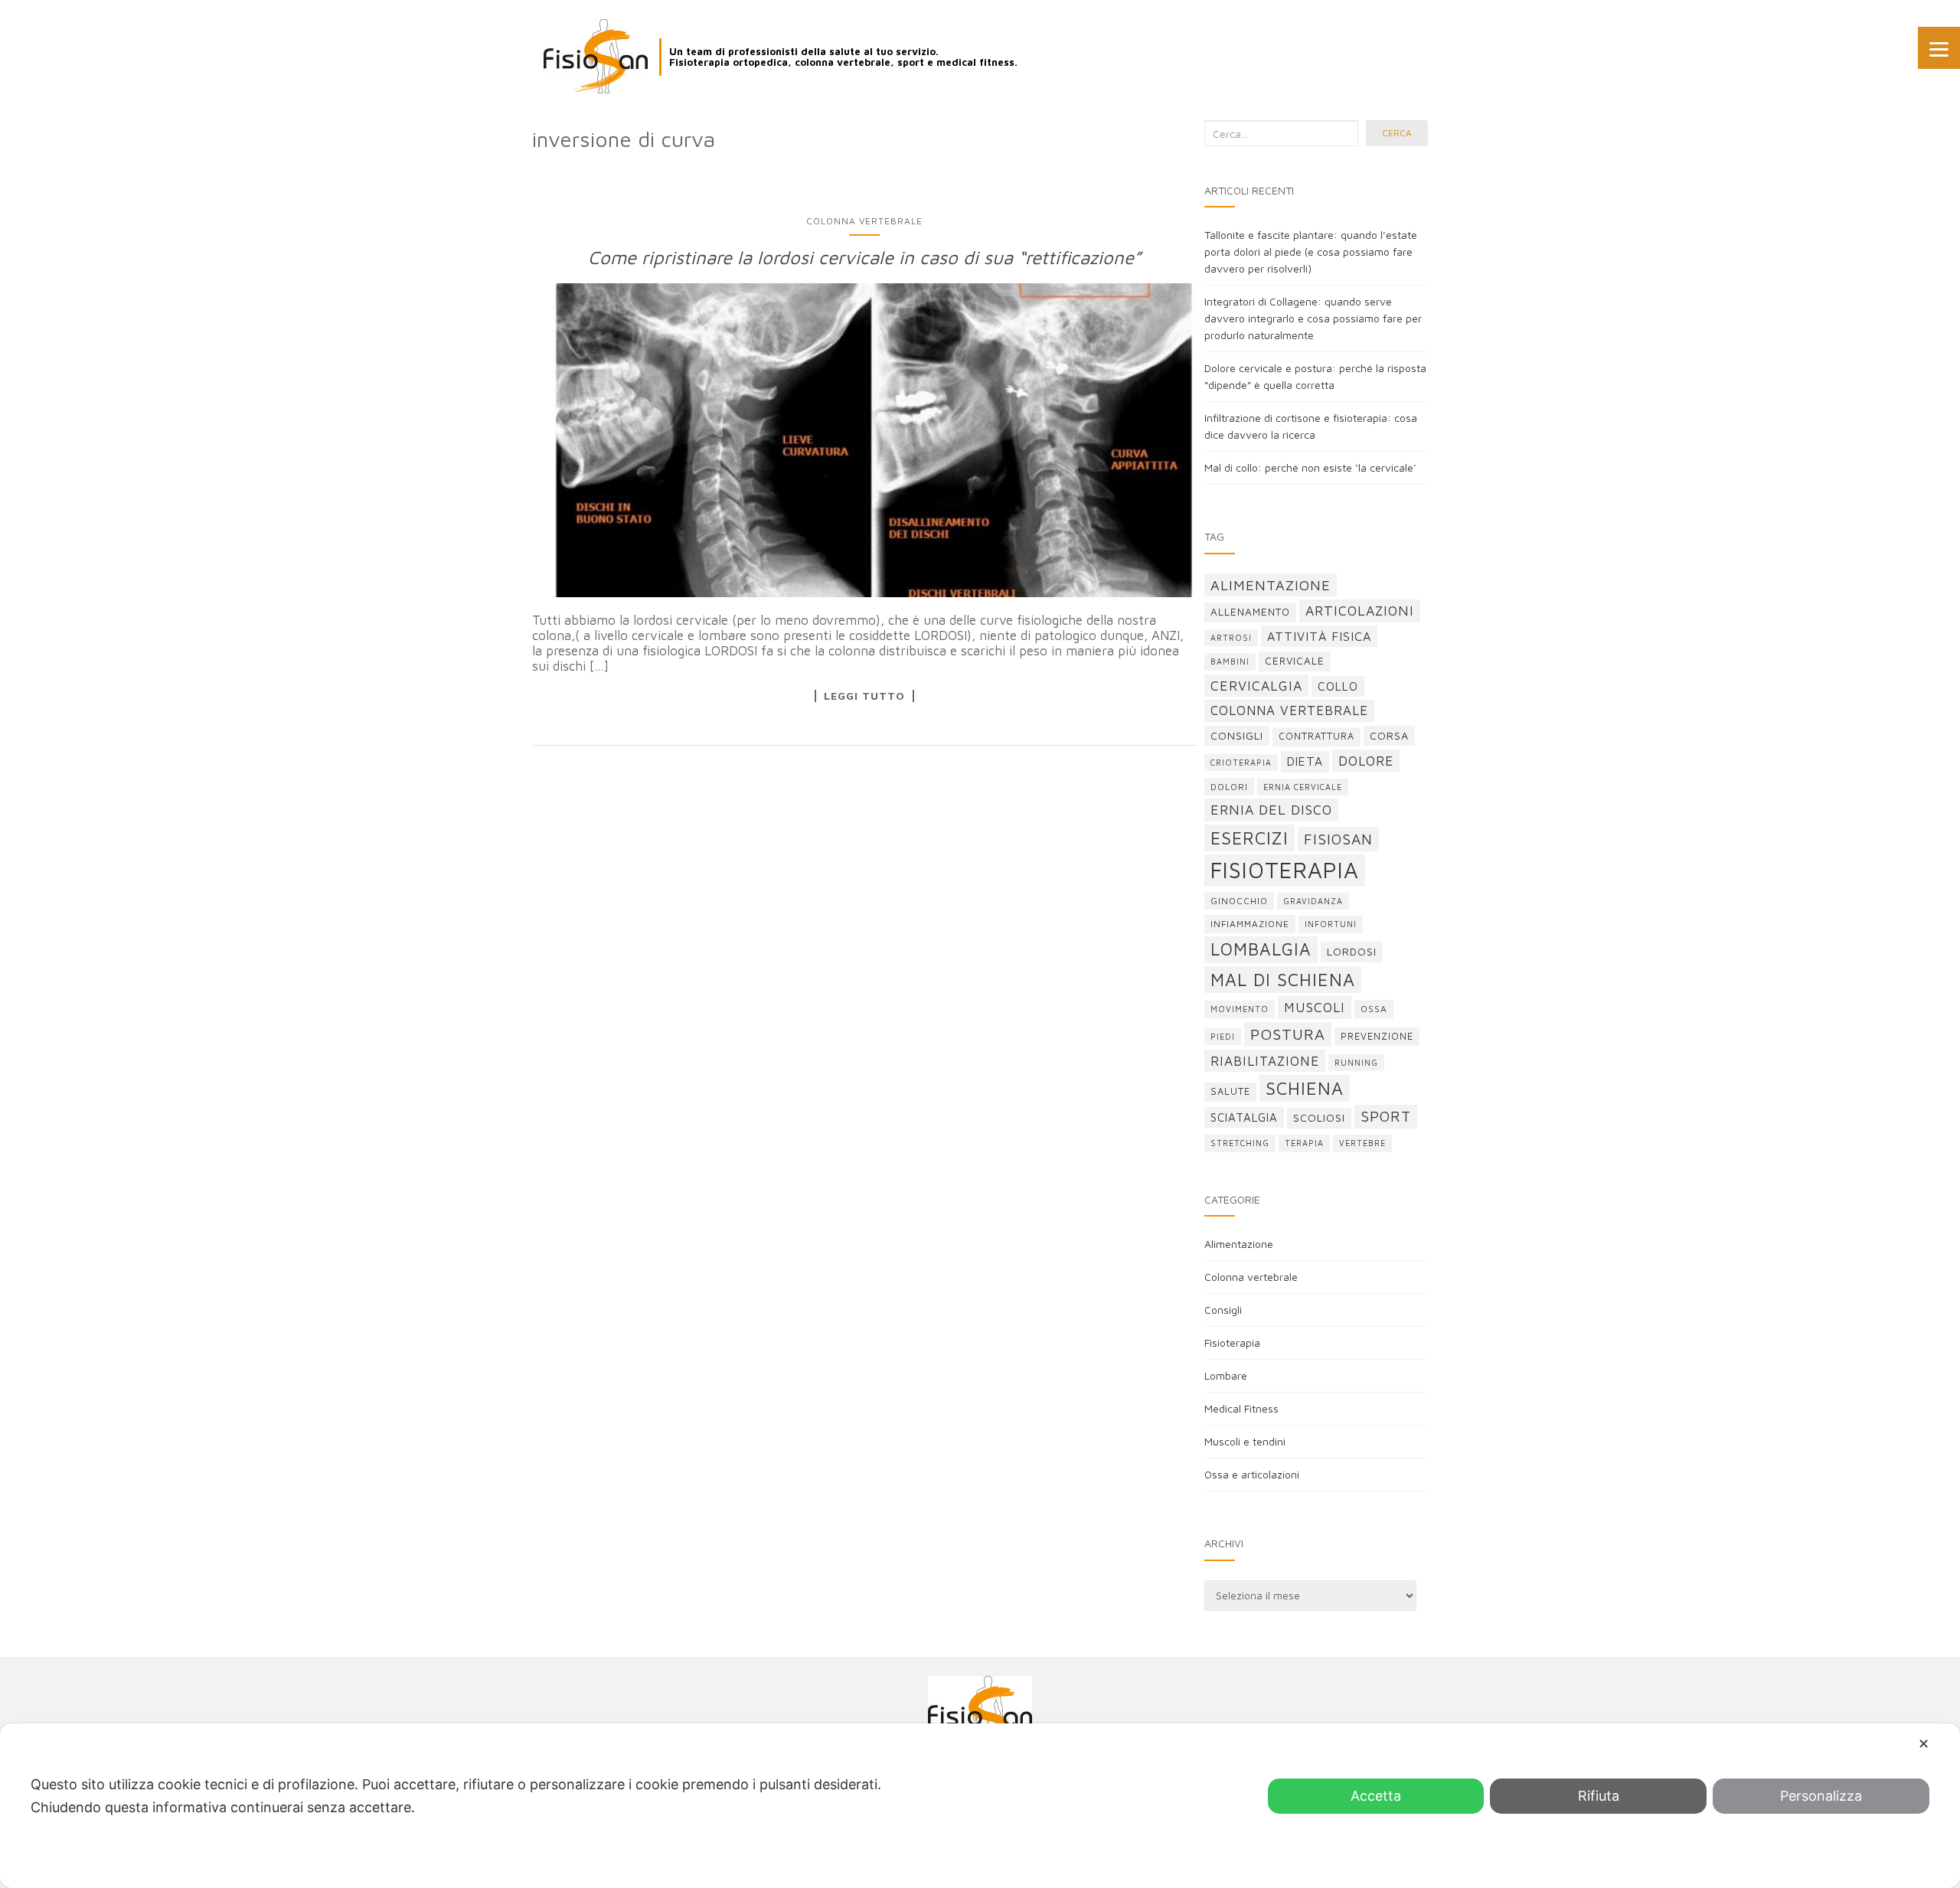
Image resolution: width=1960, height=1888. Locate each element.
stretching (1240, 1143)
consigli (1237, 735)
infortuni (1331, 924)
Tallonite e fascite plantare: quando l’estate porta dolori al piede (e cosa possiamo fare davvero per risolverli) (1311, 252)
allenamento (1250, 612)
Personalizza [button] (1821, 1796)
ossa (1374, 1009)
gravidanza (1313, 901)
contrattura (1316, 736)
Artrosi (1231, 638)
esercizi (1249, 838)
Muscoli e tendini (1245, 1441)
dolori (1229, 787)
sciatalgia (1244, 1117)
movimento (1240, 1009)
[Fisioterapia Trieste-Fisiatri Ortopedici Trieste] (596, 56)
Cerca (1397, 133)
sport (1386, 1116)
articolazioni (1360, 611)
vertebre (1362, 1143)
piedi (1223, 1037)
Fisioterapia (1232, 1343)
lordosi (1352, 951)
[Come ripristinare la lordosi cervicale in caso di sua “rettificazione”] (864, 440)
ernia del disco (1271, 810)
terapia (1304, 1143)
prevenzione (1377, 1036)
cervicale (1295, 661)
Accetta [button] (1376, 1796)
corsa (1389, 735)
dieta (1305, 761)
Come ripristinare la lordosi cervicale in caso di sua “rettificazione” (864, 257)
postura (1288, 1034)
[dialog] (980, 1806)
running (1356, 1063)
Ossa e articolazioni (1252, 1474)
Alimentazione (1239, 1244)
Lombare (1226, 1375)
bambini (1230, 661)
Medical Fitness (1241, 1408)
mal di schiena (1283, 980)
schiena (1305, 1088)
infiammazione (1250, 924)
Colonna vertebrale (864, 221)
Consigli (1223, 1310)
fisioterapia (1285, 870)
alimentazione (1271, 585)
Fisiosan (1338, 839)
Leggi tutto (864, 696)
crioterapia (1241, 763)
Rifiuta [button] (1599, 1796)
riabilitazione (1265, 1061)
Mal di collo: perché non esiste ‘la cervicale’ (1310, 467)
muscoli (1315, 1007)
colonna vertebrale (1289, 710)
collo (1338, 686)
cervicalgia (1256, 686)
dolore (1366, 761)
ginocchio (1239, 901)
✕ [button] (1924, 1744)
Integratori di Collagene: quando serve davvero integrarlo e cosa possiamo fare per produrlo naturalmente (1313, 318)
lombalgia (1261, 949)
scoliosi (1319, 1117)
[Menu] (1939, 48)
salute (1230, 1091)
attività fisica (1319, 636)
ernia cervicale (1303, 787)
